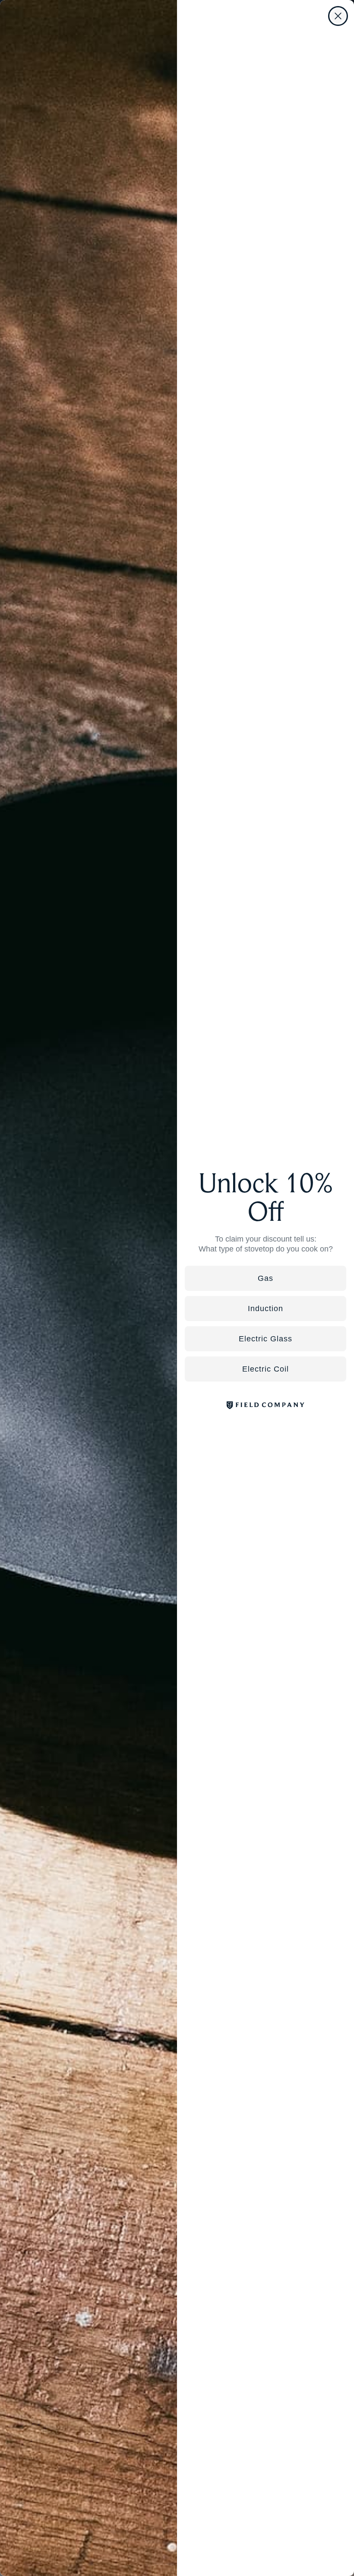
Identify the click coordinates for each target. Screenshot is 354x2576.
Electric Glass (265, 1339)
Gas (265, 1278)
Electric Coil (265, 1369)
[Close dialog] (338, 16)
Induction (265, 1309)
